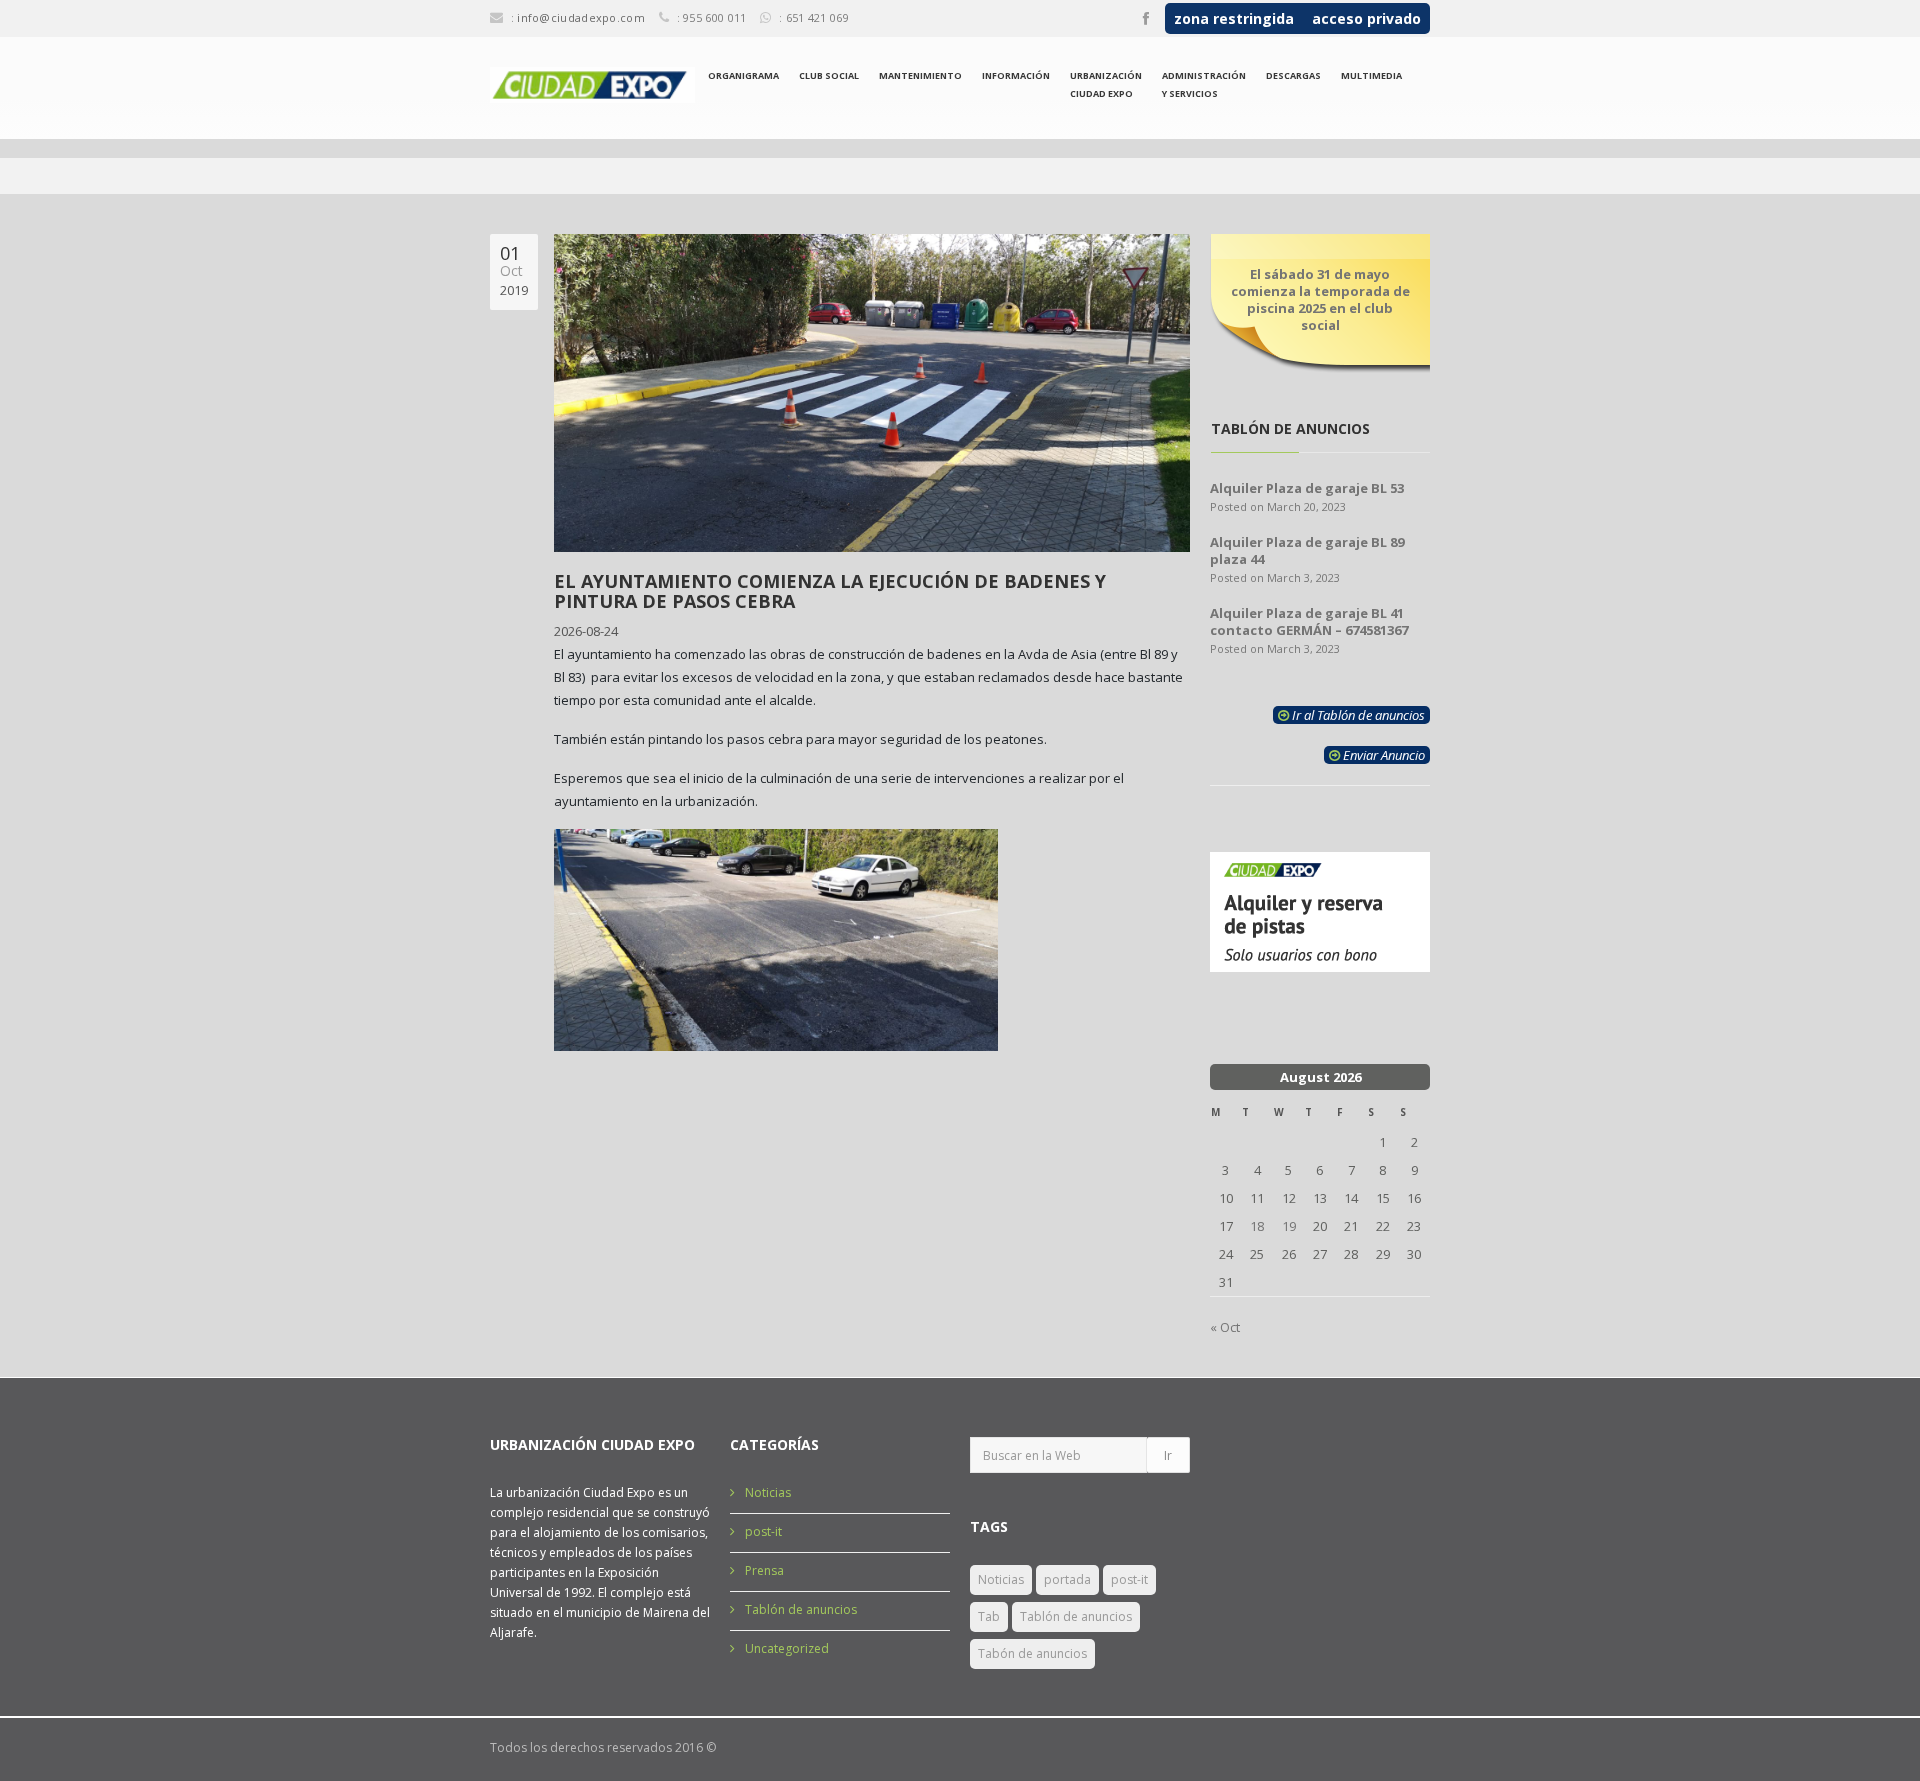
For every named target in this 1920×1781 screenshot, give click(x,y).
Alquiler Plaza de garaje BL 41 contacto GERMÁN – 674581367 (1309, 621)
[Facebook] (1146, 19)
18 (1257, 1226)
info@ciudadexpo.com (581, 17)
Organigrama (743, 75)
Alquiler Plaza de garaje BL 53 (1307, 488)
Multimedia (1371, 75)
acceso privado (1366, 18)
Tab (989, 1616)
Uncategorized (787, 1648)
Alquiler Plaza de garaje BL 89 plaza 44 (1307, 550)
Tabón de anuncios (1032, 1653)
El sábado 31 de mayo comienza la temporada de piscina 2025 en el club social (1320, 299)
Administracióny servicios (1204, 84)
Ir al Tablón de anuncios (1357, 715)
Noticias (768, 1492)
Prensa (764, 1570)
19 (1289, 1226)
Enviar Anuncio (1382, 755)
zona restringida (1234, 18)
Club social (829, 75)
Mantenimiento (920, 75)
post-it (763, 1531)
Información (1016, 75)
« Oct (1225, 1327)
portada (1067, 1579)
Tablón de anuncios (801, 1609)
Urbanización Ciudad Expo (1106, 84)
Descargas (1293, 75)
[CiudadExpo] (592, 85)
